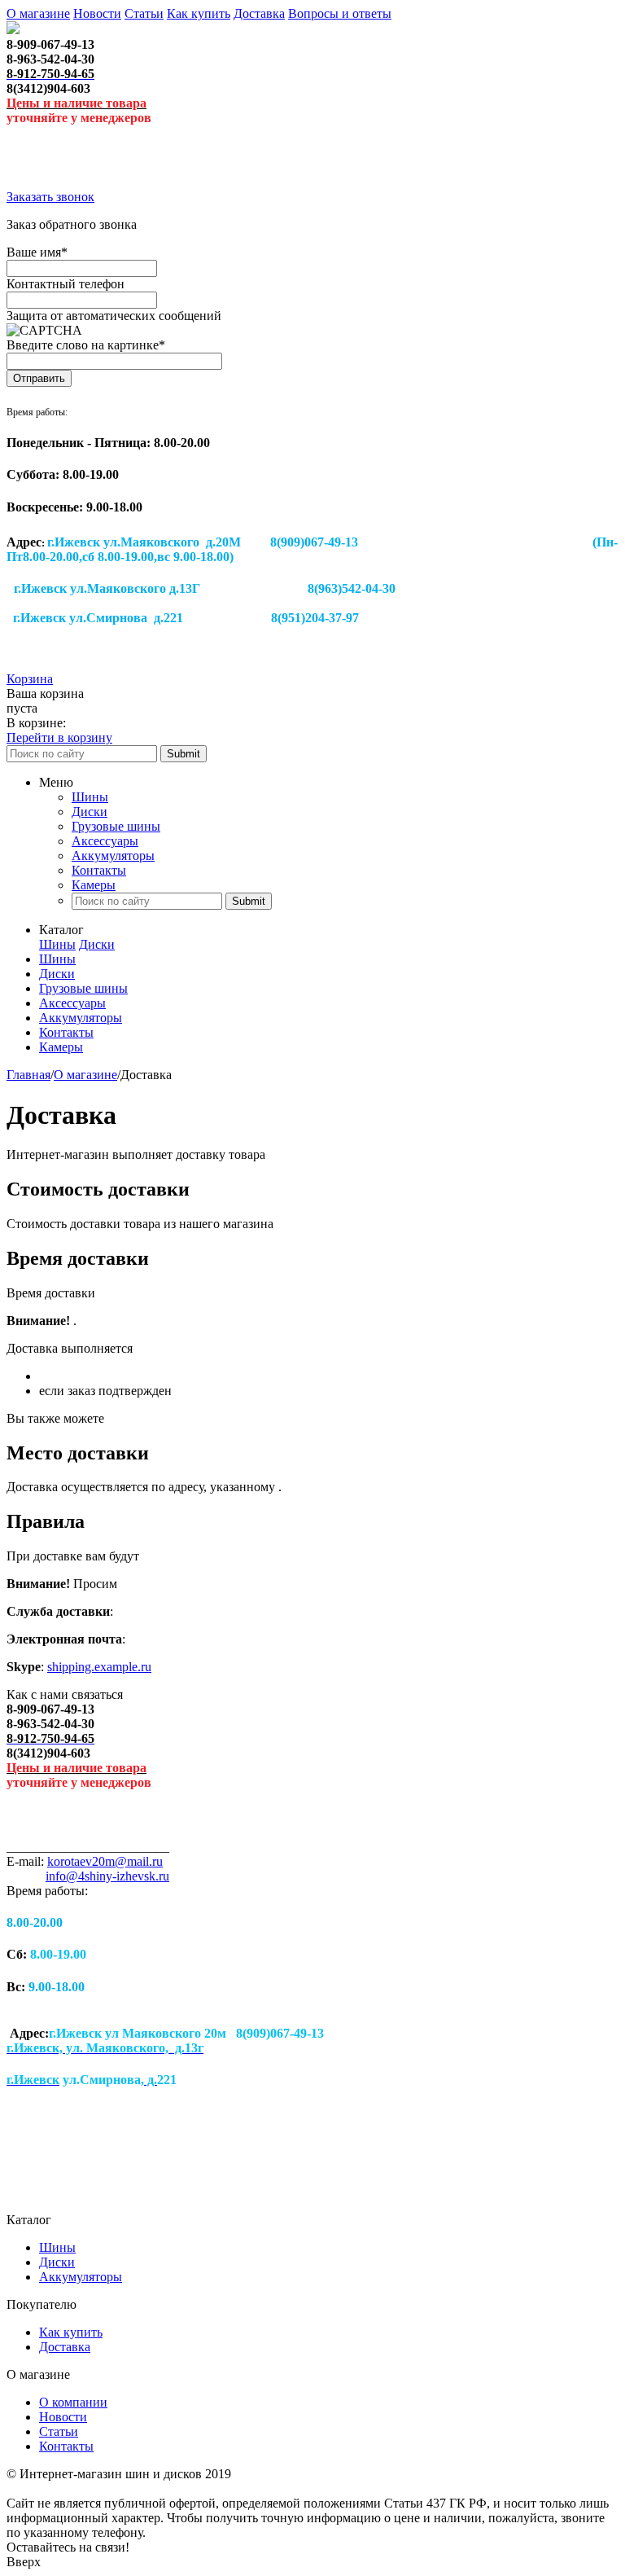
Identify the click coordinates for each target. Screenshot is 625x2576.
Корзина (30, 679)
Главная (28, 1075)
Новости (97, 13)
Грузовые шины (116, 826)
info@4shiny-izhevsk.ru (107, 1876)
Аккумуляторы (113, 856)
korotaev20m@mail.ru (105, 1861)
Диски (90, 812)
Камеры (94, 885)
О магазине (38, 13)
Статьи (144, 13)
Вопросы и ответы (340, 13)
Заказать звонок (50, 197)
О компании (73, 2402)
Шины (90, 797)
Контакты (99, 870)
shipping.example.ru (99, 1667)
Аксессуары (105, 841)
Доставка (259, 13)
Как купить (199, 13)
